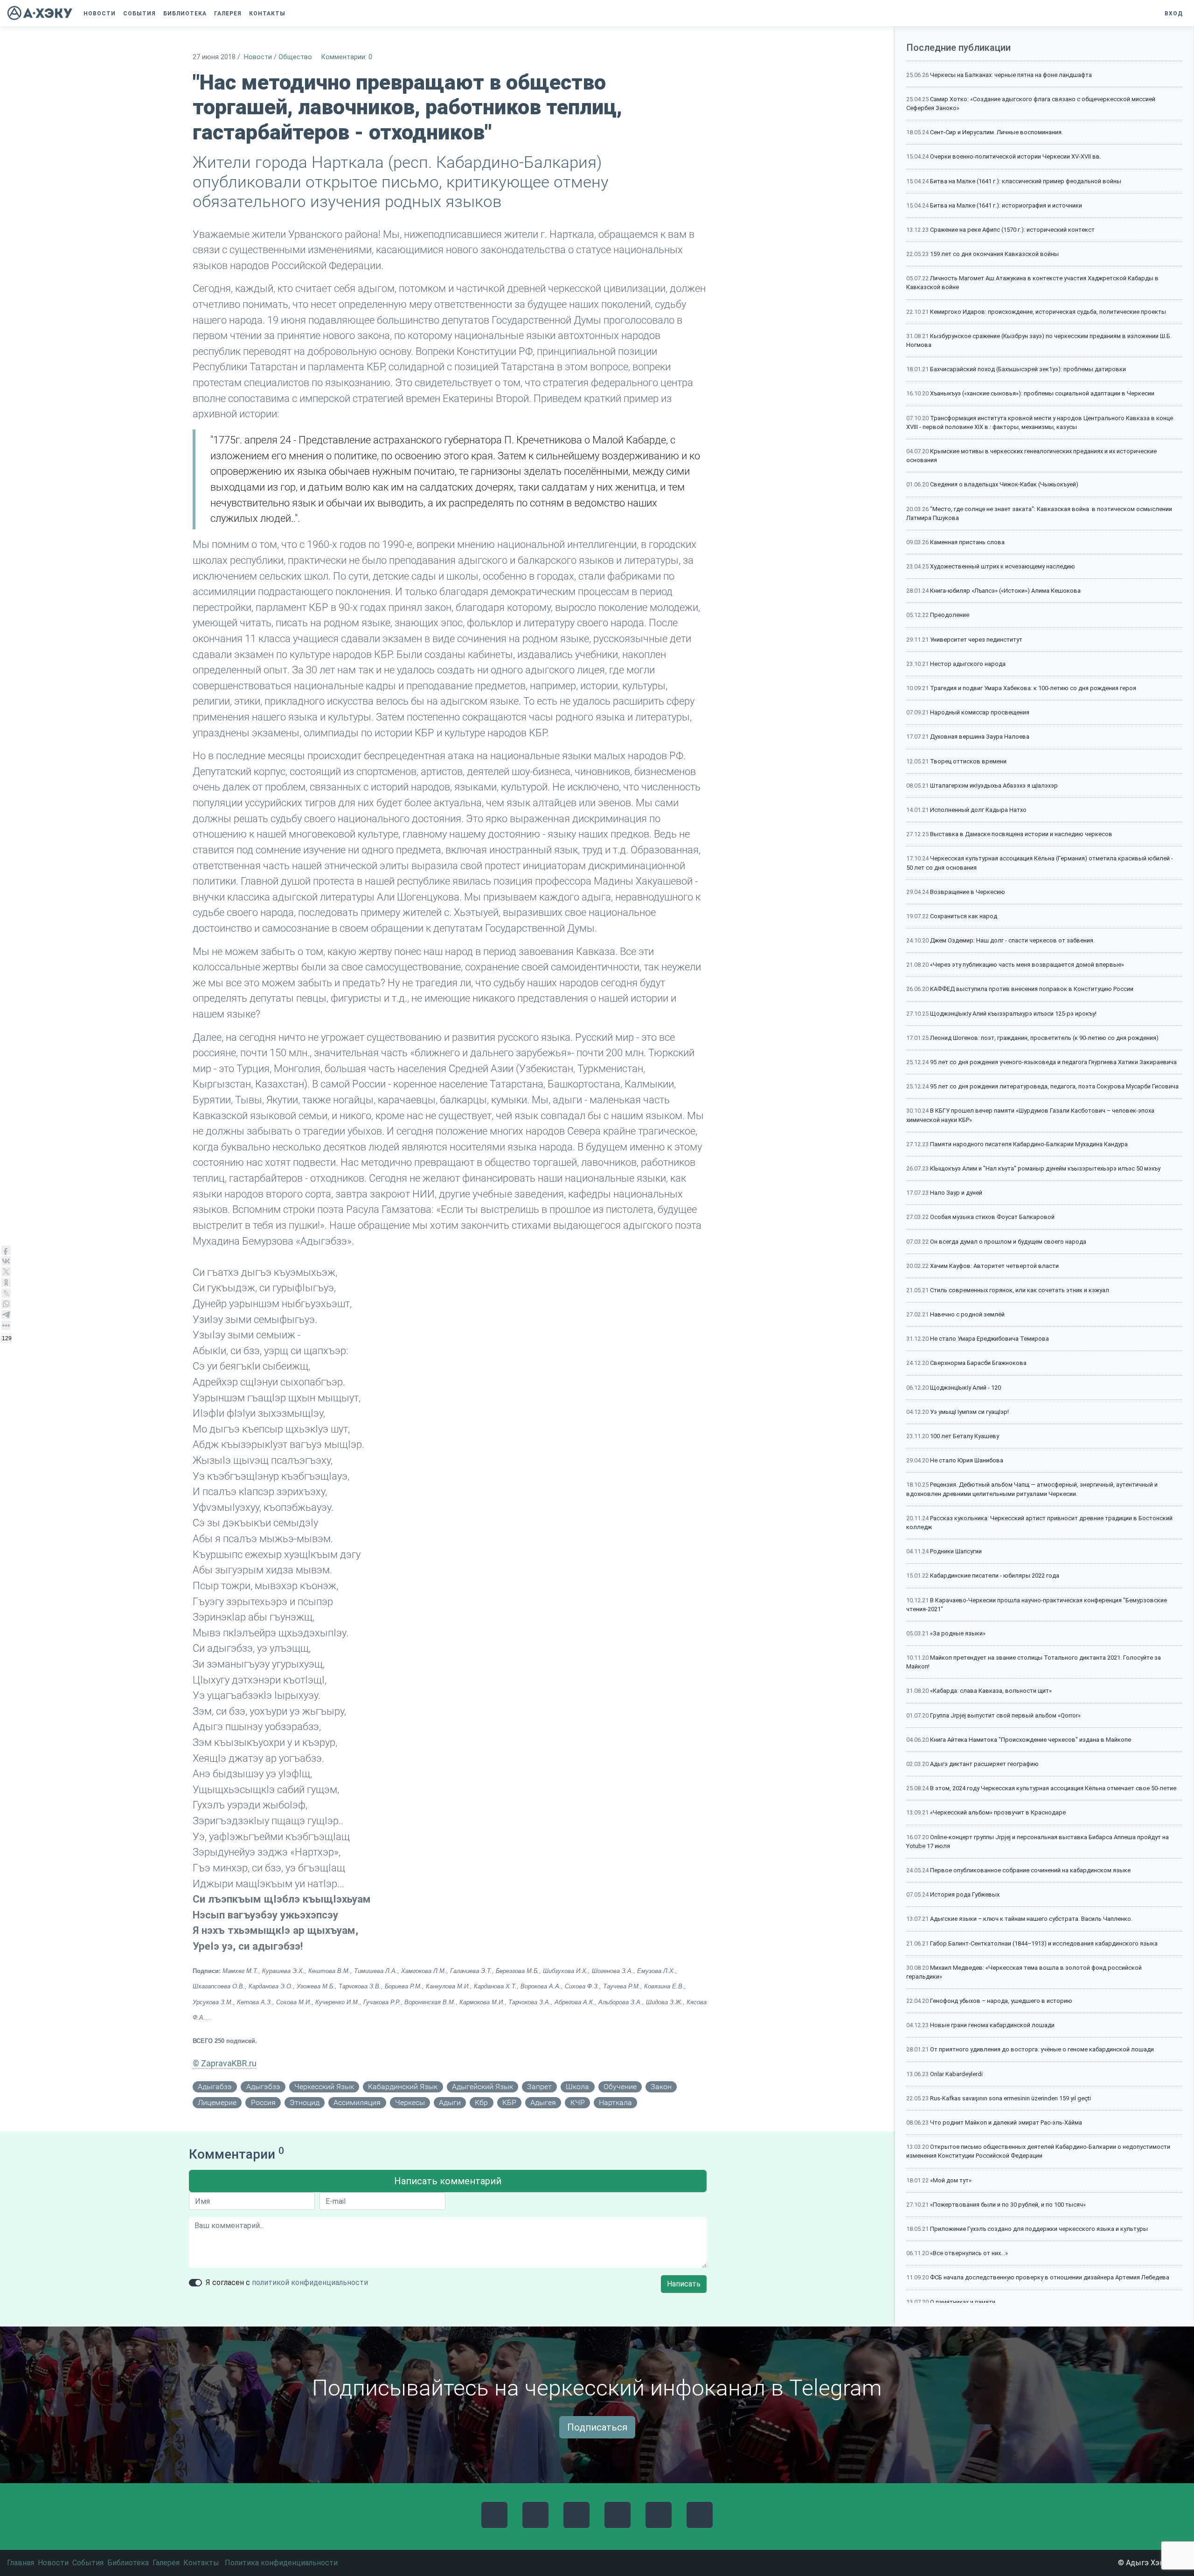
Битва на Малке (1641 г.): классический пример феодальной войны (1026, 181)
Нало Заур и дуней (956, 1193)
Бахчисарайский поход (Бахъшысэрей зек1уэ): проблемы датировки (1028, 369)
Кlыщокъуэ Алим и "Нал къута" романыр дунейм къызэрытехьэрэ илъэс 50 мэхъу (1045, 1168)
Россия (263, 2102)
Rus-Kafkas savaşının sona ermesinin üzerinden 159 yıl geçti (1010, 2098)
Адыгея (543, 2102)
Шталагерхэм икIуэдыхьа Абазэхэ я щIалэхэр (994, 786)
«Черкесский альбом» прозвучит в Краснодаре (998, 1812)
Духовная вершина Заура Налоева (980, 737)
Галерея (166, 2563)
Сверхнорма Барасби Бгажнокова (978, 1363)
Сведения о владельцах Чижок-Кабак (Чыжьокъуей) (1004, 484)
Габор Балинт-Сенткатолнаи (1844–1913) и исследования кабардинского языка (1044, 1943)
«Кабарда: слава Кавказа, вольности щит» (991, 1691)
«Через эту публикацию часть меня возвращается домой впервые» (1027, 965)
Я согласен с (287, 2282)
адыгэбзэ (263, 2087)
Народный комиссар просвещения (980, 712)
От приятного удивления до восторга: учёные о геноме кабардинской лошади (1042, 2049)
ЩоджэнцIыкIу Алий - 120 (965, 1388)
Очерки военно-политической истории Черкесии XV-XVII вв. (1016, 156)
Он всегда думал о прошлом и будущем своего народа (1008, 1242)
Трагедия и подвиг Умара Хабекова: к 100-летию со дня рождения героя (1033, 688)
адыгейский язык (482, 2087)
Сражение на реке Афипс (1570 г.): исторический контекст (1012, 230)
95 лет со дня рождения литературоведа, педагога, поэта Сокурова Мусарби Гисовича (1054, 1086)
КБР (509, 2102)
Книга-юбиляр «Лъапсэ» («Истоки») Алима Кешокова (1005, 591)
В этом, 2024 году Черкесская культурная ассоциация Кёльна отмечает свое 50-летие (1053, 1788)
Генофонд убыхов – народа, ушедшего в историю (1001, 2001)
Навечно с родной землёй (967, 1314)
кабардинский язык (403, 2087)
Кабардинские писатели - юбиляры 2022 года (995, 1575)
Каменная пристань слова (967, 542)
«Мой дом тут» (951, 2180)
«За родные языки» (958, 1633)
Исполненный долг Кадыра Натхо (978, 810)
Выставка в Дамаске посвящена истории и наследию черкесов (1021, 834)
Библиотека (128, 2563)
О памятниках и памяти (963, 2302)
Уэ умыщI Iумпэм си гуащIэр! (969, 1412)
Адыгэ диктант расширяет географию (984, 1764)
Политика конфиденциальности (281, 2563)
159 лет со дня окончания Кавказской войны (994, 254)
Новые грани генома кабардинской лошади (992, 2025)
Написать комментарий (448, 2181)
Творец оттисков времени (968, 761)
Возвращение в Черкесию (968, 892)
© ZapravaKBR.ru (225, 2063)
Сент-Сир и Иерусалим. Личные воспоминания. (996, 132)
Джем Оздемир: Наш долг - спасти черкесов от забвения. (1012, 940)
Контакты (201, 2563)
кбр (481, 2102)
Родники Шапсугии (956, 1551)
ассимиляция (357, 2102)
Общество (295, 57)
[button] (294, 14)
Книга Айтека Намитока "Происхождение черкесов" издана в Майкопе (1031, 1740)
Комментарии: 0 (347, 57)
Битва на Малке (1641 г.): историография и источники (1006, 205)
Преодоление (950, 615)
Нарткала (615, 2102)
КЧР (578, 2102)
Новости (258, 57)
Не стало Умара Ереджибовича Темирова (989, 1339)
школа (577, 2087)
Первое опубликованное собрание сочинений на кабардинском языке (1030, 1870)
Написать (684, 2284)
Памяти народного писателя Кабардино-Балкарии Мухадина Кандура (1029, 1144)
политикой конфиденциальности (310, 2282)
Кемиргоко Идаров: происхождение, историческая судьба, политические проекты (1048, 312)
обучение (620, 2087)
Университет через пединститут (976, 640)
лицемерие (217, 2102)
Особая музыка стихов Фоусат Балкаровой (992, 1217)
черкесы (410, 2102)
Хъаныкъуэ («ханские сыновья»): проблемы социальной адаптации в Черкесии (1042, 393)
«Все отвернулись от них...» (969, 2253)
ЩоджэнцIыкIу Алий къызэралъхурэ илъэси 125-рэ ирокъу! (1013, 1014)
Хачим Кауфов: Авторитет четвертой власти (994, 1266)
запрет (539, 2087)
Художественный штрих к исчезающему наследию (1003, 566)
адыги (450, 2102)
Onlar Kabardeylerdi (956, 2074)
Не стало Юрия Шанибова (967, 1460)
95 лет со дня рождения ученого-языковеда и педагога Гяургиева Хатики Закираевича (1053, 1062)
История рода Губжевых (965, 1894)
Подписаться (597, 2427)
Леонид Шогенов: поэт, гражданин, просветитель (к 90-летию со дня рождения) (1044, 1038)
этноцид (305, 2102)
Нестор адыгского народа (968, 664)
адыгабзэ (215, 2087)
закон (661, 2087)
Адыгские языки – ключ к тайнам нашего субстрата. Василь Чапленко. (1031, 1919)
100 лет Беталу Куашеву (965, 1436)
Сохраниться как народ (964, 916)
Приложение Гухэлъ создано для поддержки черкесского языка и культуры (1039, 2229)
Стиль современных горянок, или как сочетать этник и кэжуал (1020, 1290)
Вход (1174, 14)
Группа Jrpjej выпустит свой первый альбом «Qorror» (1005, 1715)
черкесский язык (324, 2087)
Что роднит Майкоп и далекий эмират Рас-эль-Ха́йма (1006, 2122)
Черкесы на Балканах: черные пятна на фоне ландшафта (1011, 75)
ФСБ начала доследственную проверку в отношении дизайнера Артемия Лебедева (1050, 2277)
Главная (21, 2563)
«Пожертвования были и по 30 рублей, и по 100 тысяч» (1008, 2205)
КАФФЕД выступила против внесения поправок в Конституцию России (1032, 989)
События (88, 2563)
